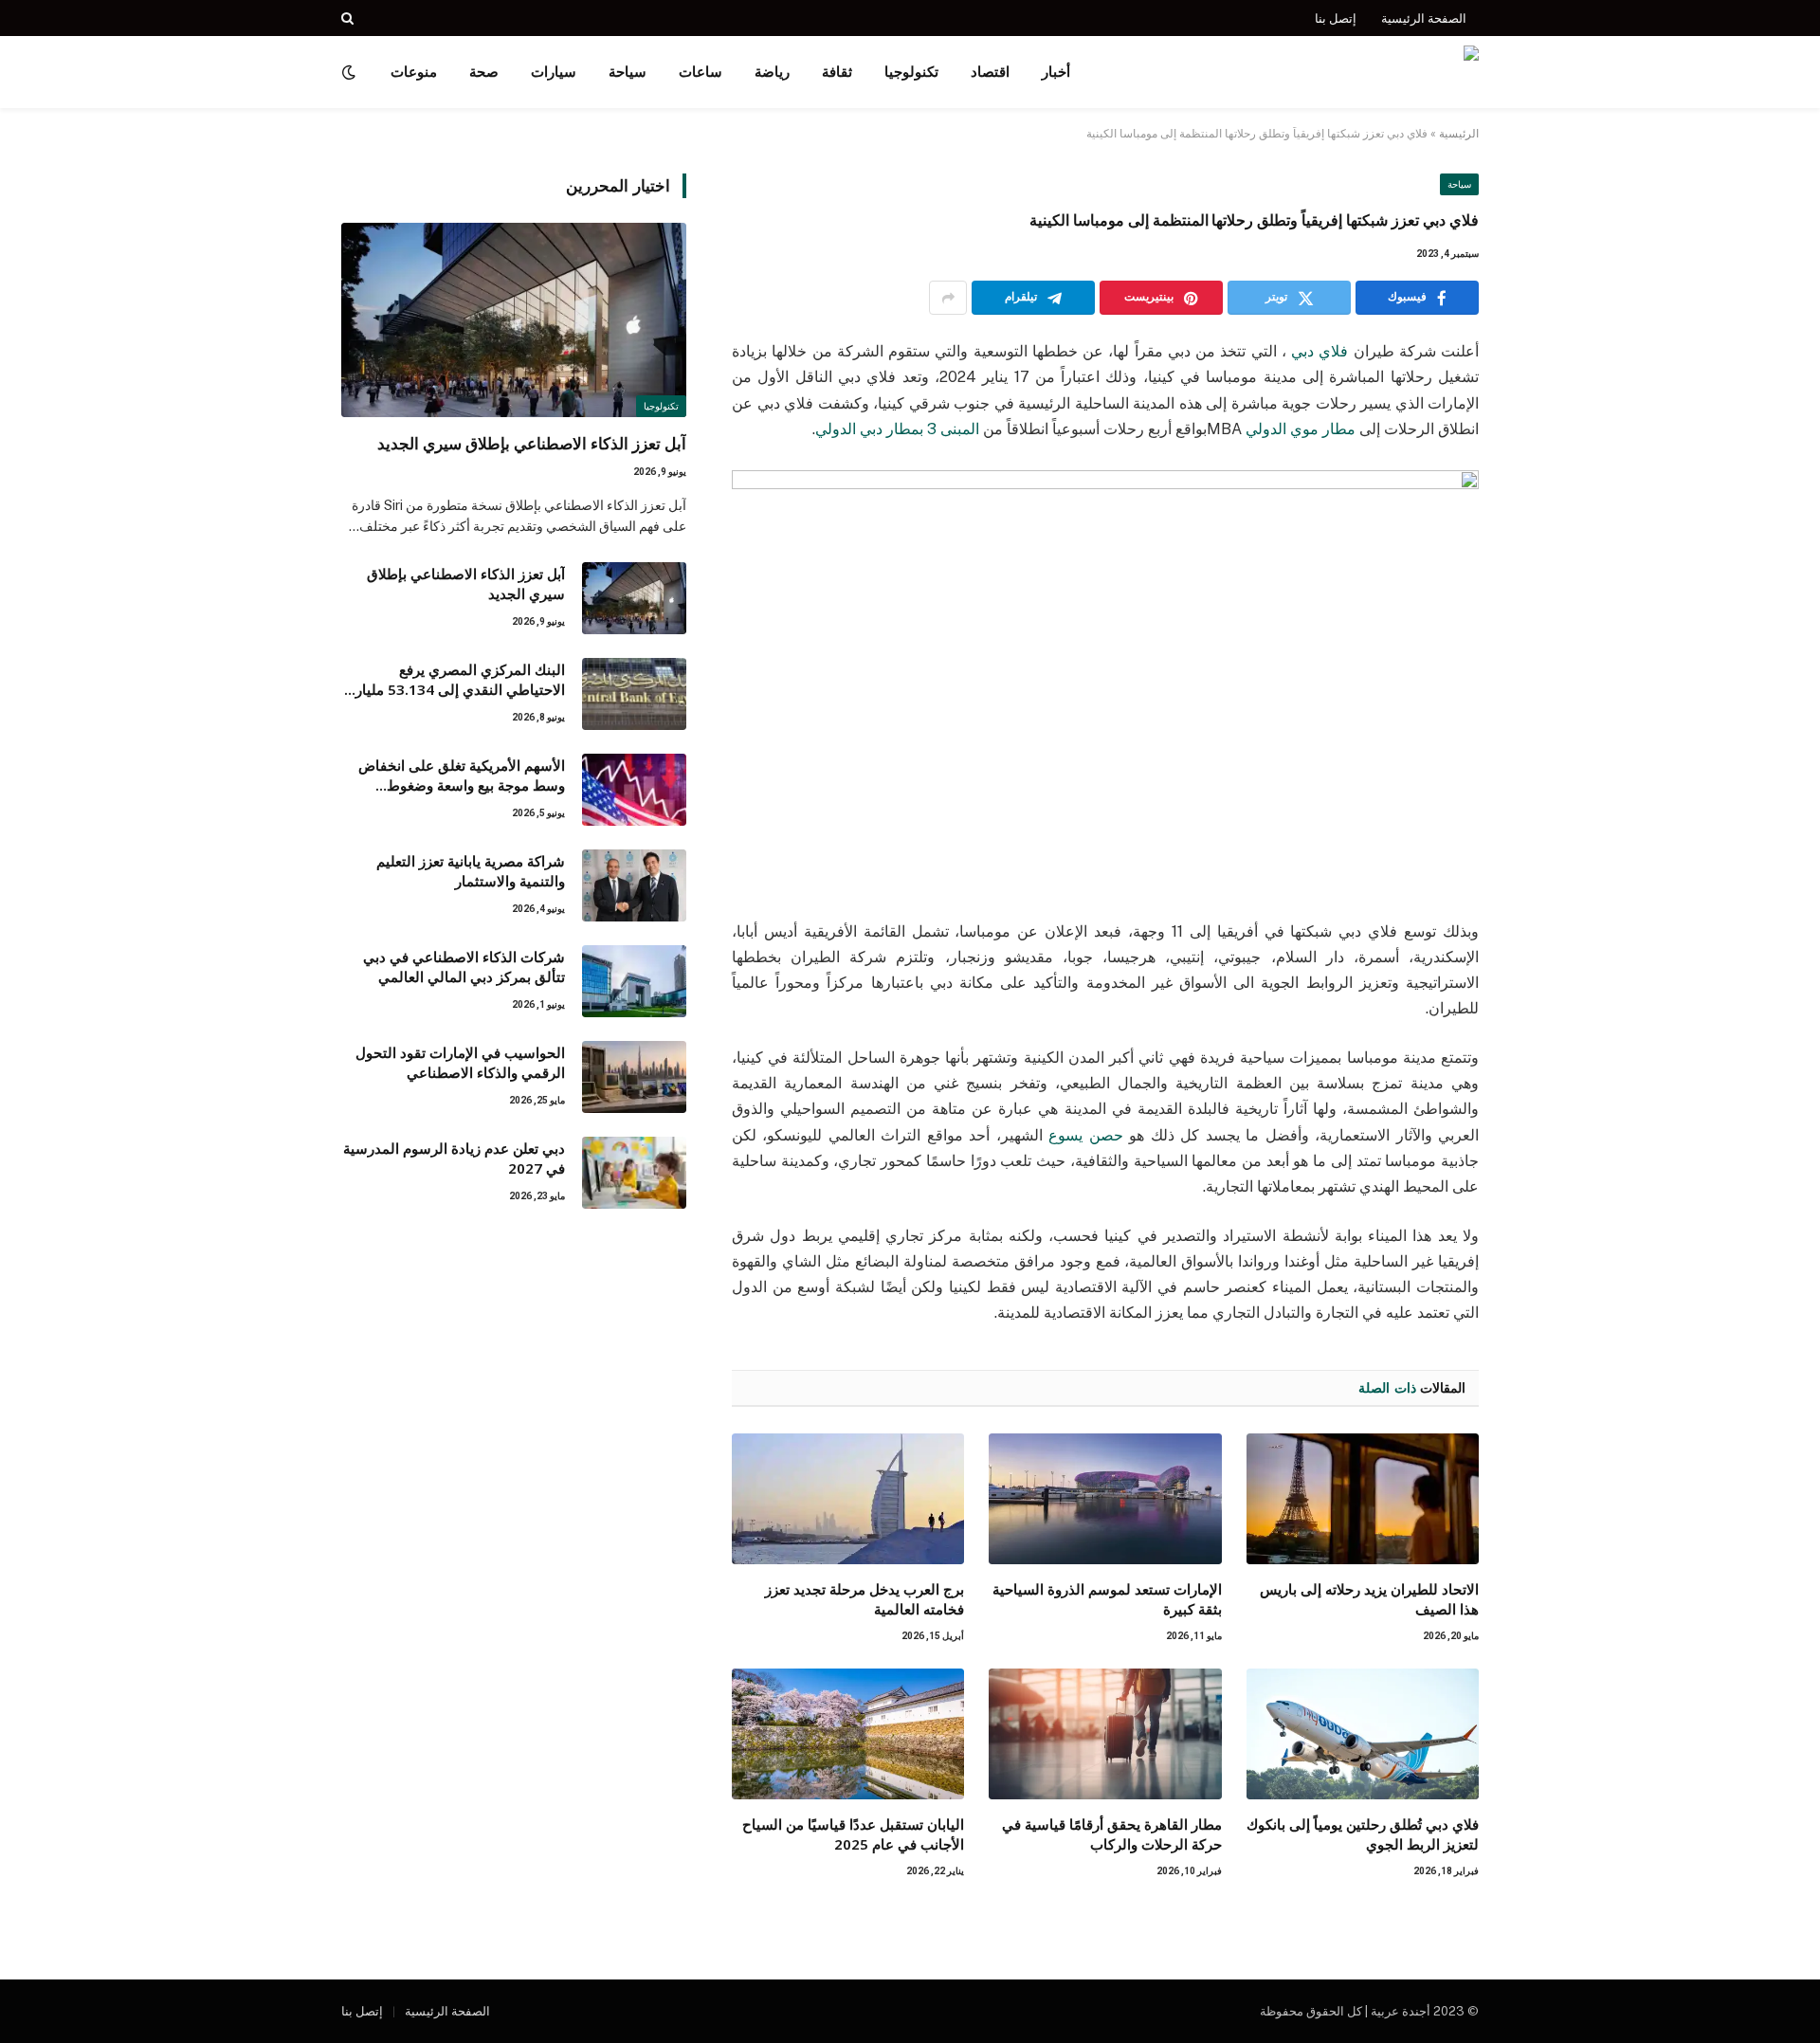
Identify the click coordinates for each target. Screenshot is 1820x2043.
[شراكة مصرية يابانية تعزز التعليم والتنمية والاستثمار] (634, 885)
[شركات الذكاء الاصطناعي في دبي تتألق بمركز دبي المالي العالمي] (634, 981)
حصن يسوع (1085, 1135)
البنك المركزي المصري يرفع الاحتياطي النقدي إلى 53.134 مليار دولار (460, 680)
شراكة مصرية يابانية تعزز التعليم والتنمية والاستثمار (471, 871)
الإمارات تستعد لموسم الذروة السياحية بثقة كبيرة (1107, 1598)
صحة (484, 72)
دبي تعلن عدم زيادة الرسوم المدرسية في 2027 (454, 1158)
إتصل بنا (1336, 18)
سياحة (628, 72)
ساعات (701, 72)
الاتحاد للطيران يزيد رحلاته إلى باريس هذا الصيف (1369, 1598)
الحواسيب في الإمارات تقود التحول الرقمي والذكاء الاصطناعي (460, 1062)
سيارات (554, 72)
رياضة (772, 72)
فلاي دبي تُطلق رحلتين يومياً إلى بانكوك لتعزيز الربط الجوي (1363, 1833)
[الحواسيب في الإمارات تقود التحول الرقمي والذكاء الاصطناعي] (634, 1077)
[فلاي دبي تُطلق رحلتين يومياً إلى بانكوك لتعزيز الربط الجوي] (1363, 1734)
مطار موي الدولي (1301, 429)
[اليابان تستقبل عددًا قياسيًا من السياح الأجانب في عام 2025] (848, 1734)
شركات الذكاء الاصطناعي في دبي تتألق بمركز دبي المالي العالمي (464, 967)
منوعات (414, 72)
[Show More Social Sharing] (948, 298)
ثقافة (837, 72)
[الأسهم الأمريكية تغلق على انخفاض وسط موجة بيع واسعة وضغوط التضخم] (634, 790)
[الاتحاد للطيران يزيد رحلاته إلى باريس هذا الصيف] (1363, 1499)
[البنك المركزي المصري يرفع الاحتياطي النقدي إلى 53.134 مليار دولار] (634, 694)
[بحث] (349, 18)
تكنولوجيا (911, 72)
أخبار (1056, 72)
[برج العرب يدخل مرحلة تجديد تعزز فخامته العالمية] (848, 1499)
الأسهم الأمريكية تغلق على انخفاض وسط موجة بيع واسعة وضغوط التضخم (462, 776)
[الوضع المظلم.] (351, 72)
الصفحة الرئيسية (1424, 18)
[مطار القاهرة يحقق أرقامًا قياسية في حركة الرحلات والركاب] (1105, 1734)
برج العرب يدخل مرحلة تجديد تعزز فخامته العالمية (864, 1598)
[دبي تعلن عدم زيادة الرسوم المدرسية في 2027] (634, 1173)
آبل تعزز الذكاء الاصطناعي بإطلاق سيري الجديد (532, 443)
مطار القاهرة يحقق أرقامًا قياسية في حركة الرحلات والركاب (1111, 1833)
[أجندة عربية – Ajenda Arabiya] (1366, 72)
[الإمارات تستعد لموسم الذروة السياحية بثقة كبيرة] (1105, 1499)
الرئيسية (1459, 134)
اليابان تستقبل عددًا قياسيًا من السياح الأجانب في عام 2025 (853, 1833)
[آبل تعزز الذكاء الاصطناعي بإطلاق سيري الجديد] (514, 320)
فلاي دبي (1319, 351)
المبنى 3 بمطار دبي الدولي (899, 429)
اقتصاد (990, 72)
